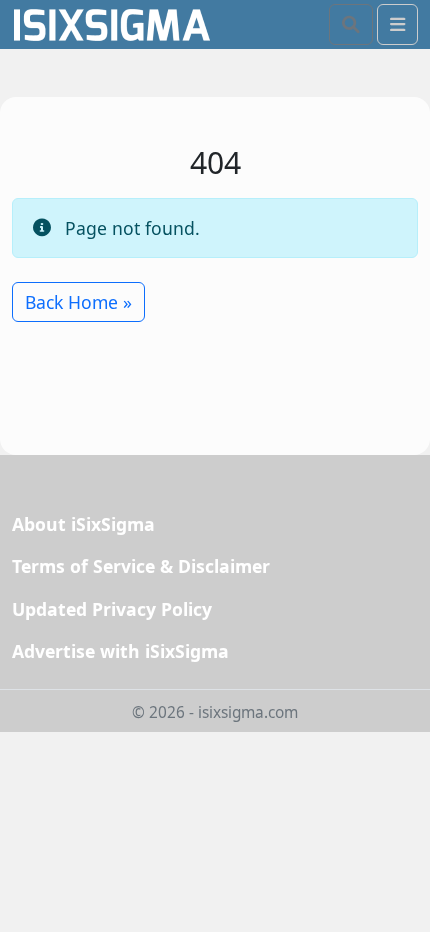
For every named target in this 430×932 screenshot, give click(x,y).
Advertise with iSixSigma (120, 651)
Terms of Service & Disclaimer (141, 566)
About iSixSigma (83, 524)
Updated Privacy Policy (112, 609)
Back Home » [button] (78, 302)
